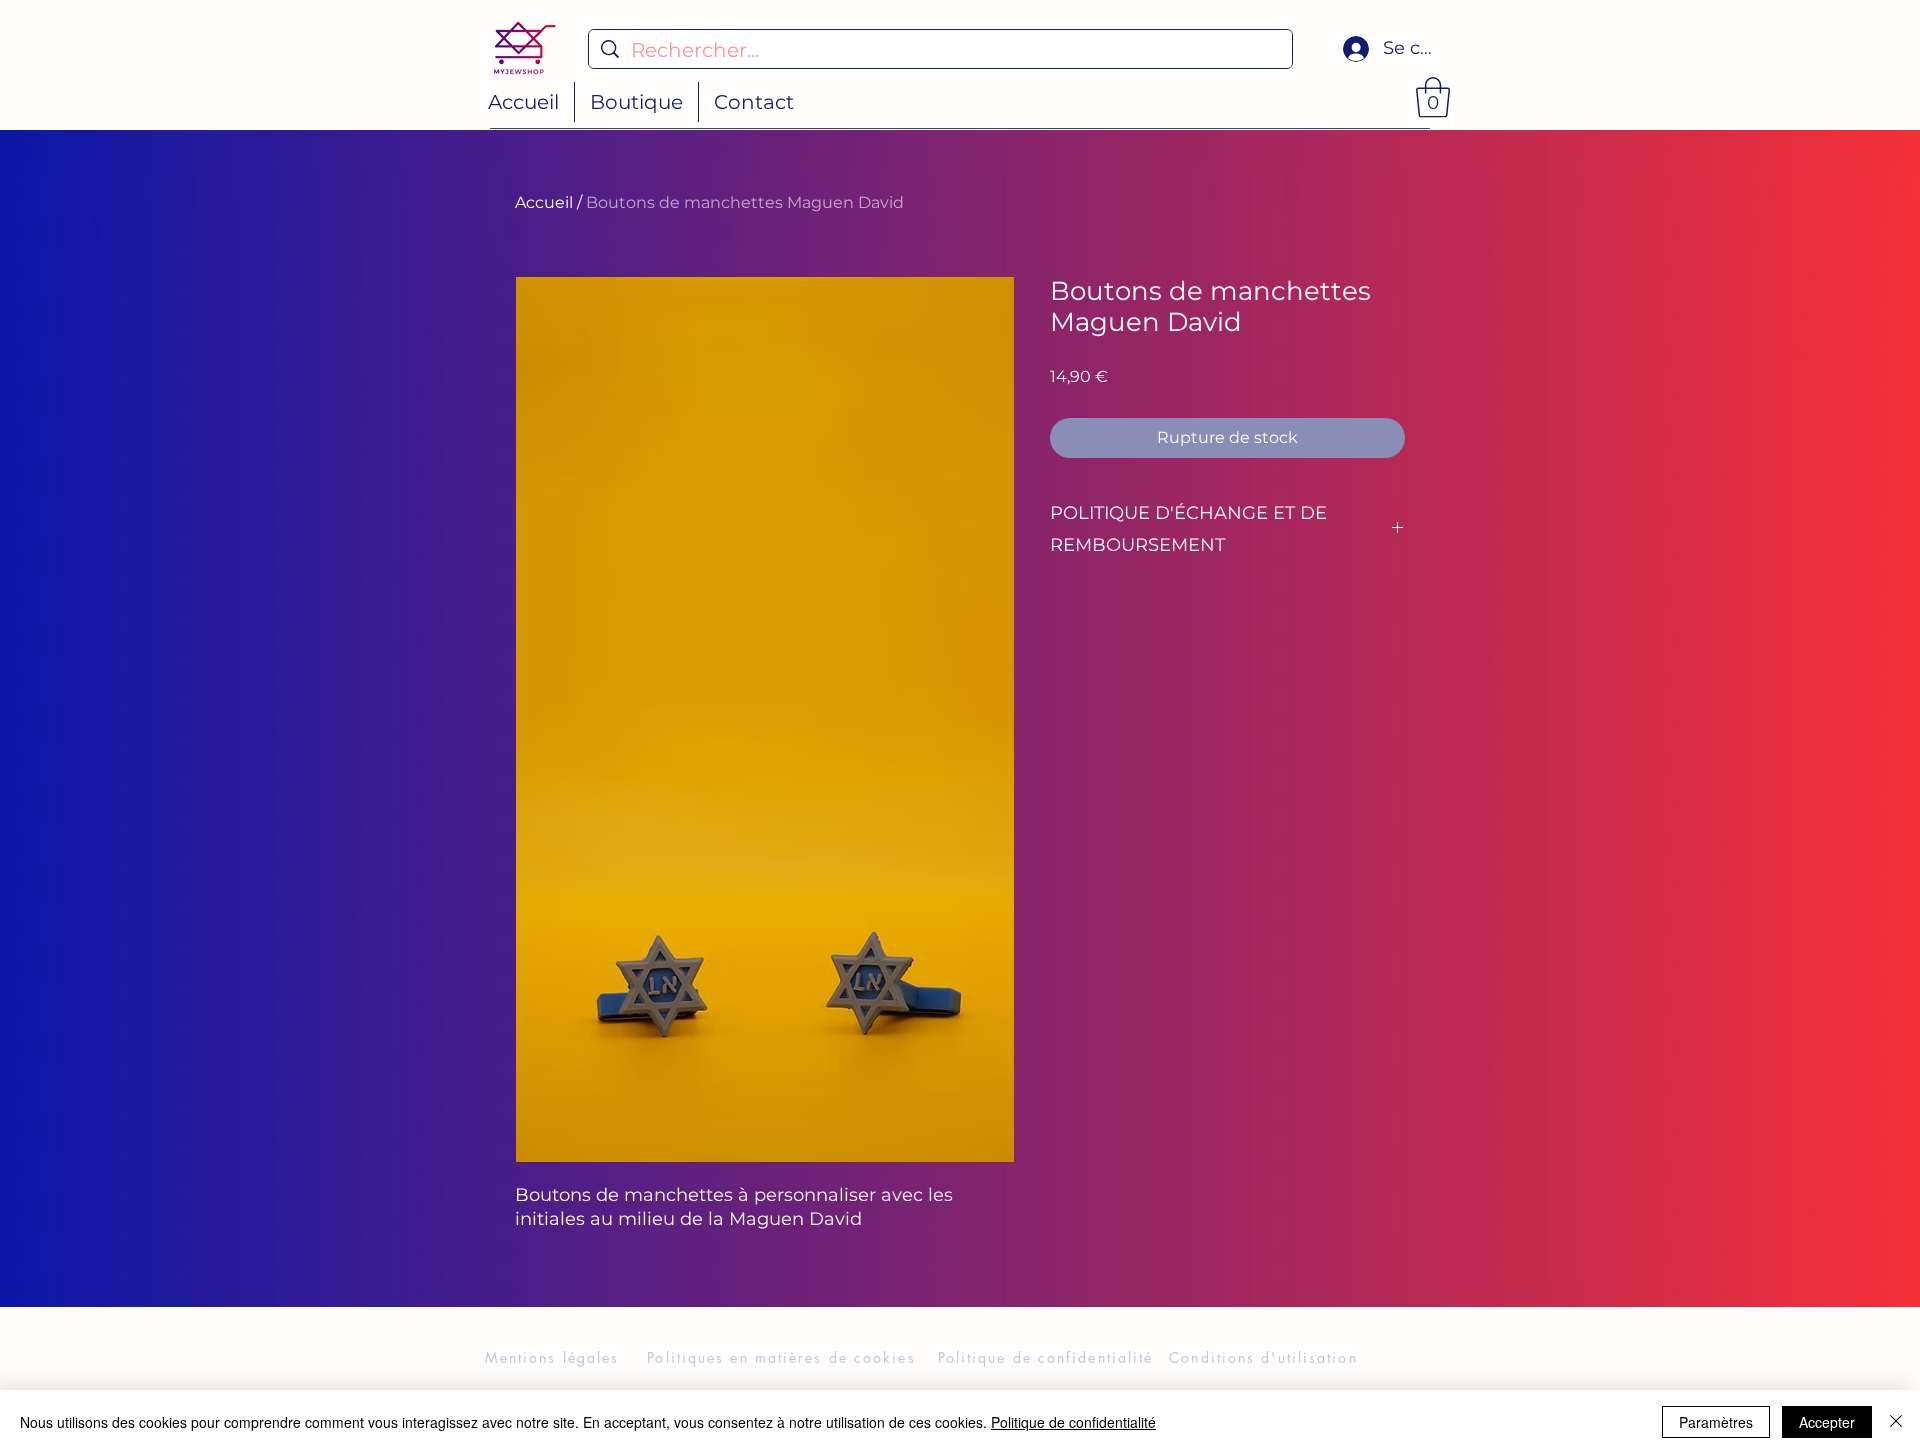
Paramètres (1716, 1422)
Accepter (1827, 1422)
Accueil (544, 202)
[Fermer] (1896, 1422)
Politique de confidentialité (1073, 1422)
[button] (1433, 97)
